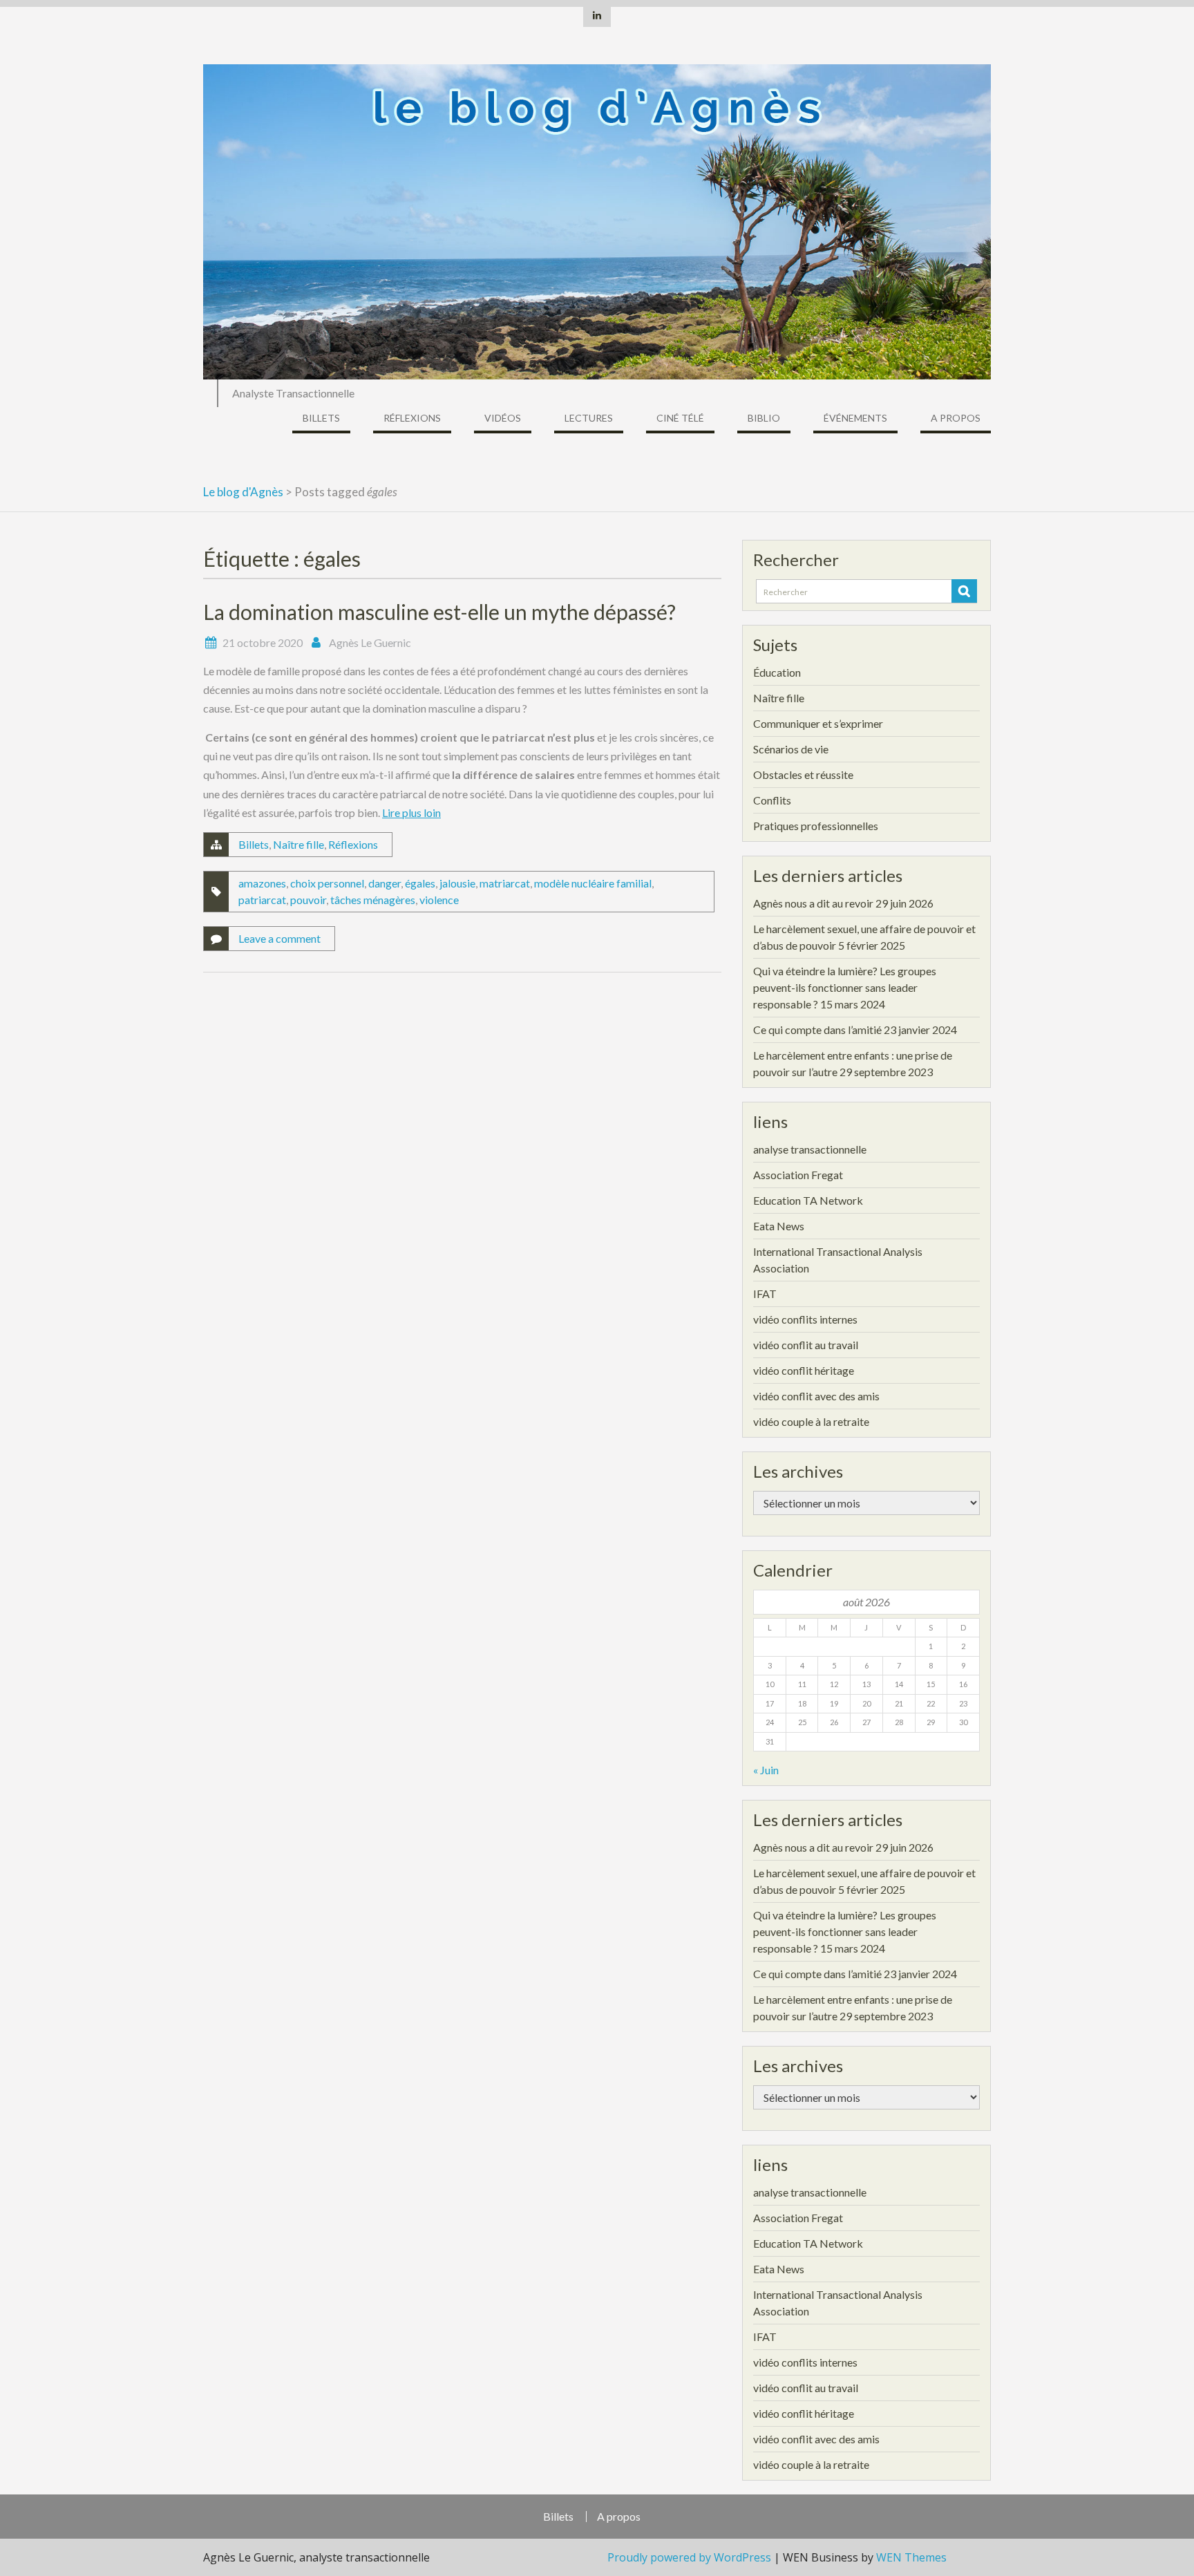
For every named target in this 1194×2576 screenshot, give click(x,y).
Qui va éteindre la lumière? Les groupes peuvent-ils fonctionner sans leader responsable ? (845, 987)
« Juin (766, 1770)
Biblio (764, 418)
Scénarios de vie (791, 749)
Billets (321, 418)
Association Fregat (798, 1175)
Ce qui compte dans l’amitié (817, 1030)
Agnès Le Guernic (370, 642)
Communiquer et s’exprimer (818, 723)
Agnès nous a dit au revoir (813, 903)
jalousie (457, 883)
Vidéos (503, 418)
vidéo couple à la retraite (811, 1421)
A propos (956, 418)
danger (385, 883)
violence (439, 900)
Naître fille (298, 844)
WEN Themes (911, 2557)
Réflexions (412, 418)
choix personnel (327, 883)
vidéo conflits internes (805, 1319)
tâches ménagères (373, 900)
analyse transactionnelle (810, 1149)
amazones (262, 883)
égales (420, 883)
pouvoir (308, 900)
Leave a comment (279, 938)
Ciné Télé (680, 418)
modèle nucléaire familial (593, 883)
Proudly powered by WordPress (689, 2557)
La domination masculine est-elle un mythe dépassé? (439, 612)
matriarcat (505, 883)
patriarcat (262, 900)
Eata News (779, 1226)
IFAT (765, 1294)
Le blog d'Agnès (243, 492)
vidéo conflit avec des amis (816, 1396)
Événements (855, 418)
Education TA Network (808, 1200)
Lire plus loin (411, 812)
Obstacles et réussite (803, 774)
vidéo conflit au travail (806, 1345)
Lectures (589, 418)
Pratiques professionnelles (816, 826)
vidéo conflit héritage (804, 1370)
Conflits (772, 800)
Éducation (777, 672)
